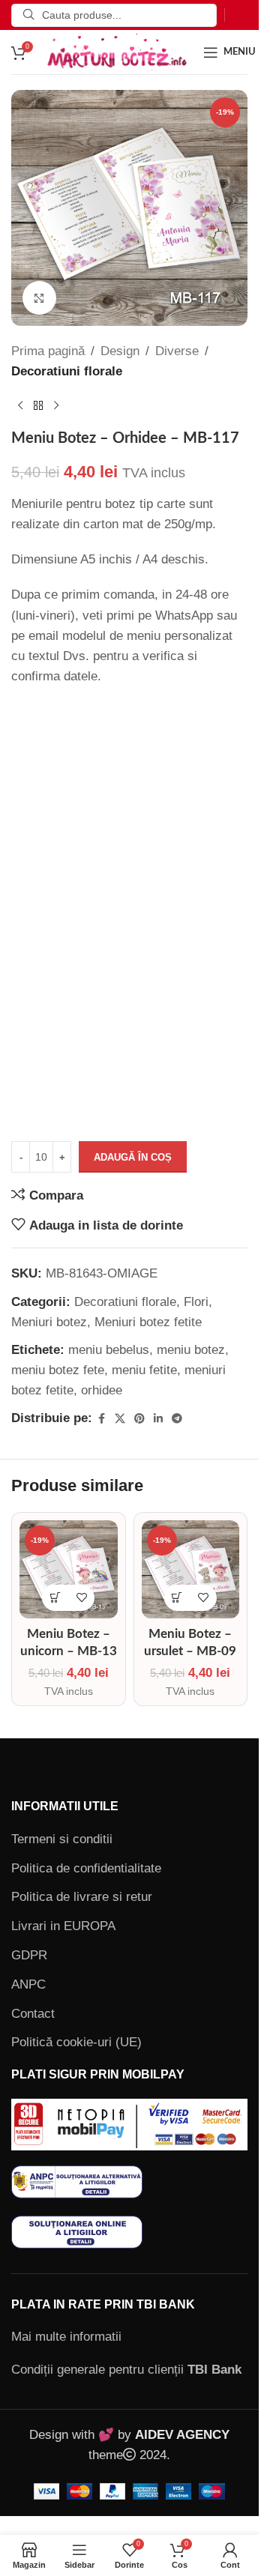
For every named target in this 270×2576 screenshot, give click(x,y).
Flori (196, 1302)
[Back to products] (38, 405)
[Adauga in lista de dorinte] (81, 1598)
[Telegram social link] (177, 1419)
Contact (33, 2014)
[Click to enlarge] (39, 298)
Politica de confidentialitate (86, 1868)
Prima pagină (48, 351)
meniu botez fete (58, 1370)
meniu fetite (144, 1370)
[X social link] (120, 1419)
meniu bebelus (109, 1350)
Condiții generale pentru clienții (126, 2370)
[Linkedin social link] (158, 1419)
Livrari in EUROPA (63, 1926)
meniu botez (191, 1350)
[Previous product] (20, 405)
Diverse (177, 351)
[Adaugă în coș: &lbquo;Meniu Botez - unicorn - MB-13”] (55, 1598)
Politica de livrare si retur (82, 1897)
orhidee (102, 1390)
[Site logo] (117, 51)
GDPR (29, 1955)
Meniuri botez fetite (148, 1322)
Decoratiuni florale (67, 371)
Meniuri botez (49, 1322)
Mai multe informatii (66, 2337)
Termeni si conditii (62, 1839)
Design (120, 351)
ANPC (28, 1984)
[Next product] (56, 405)
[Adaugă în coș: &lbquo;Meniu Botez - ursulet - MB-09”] (177, 1598)
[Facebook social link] (101, 1419)
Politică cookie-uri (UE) (76, 2042)
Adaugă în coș (133, 1157)
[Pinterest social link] (139, 1419)
